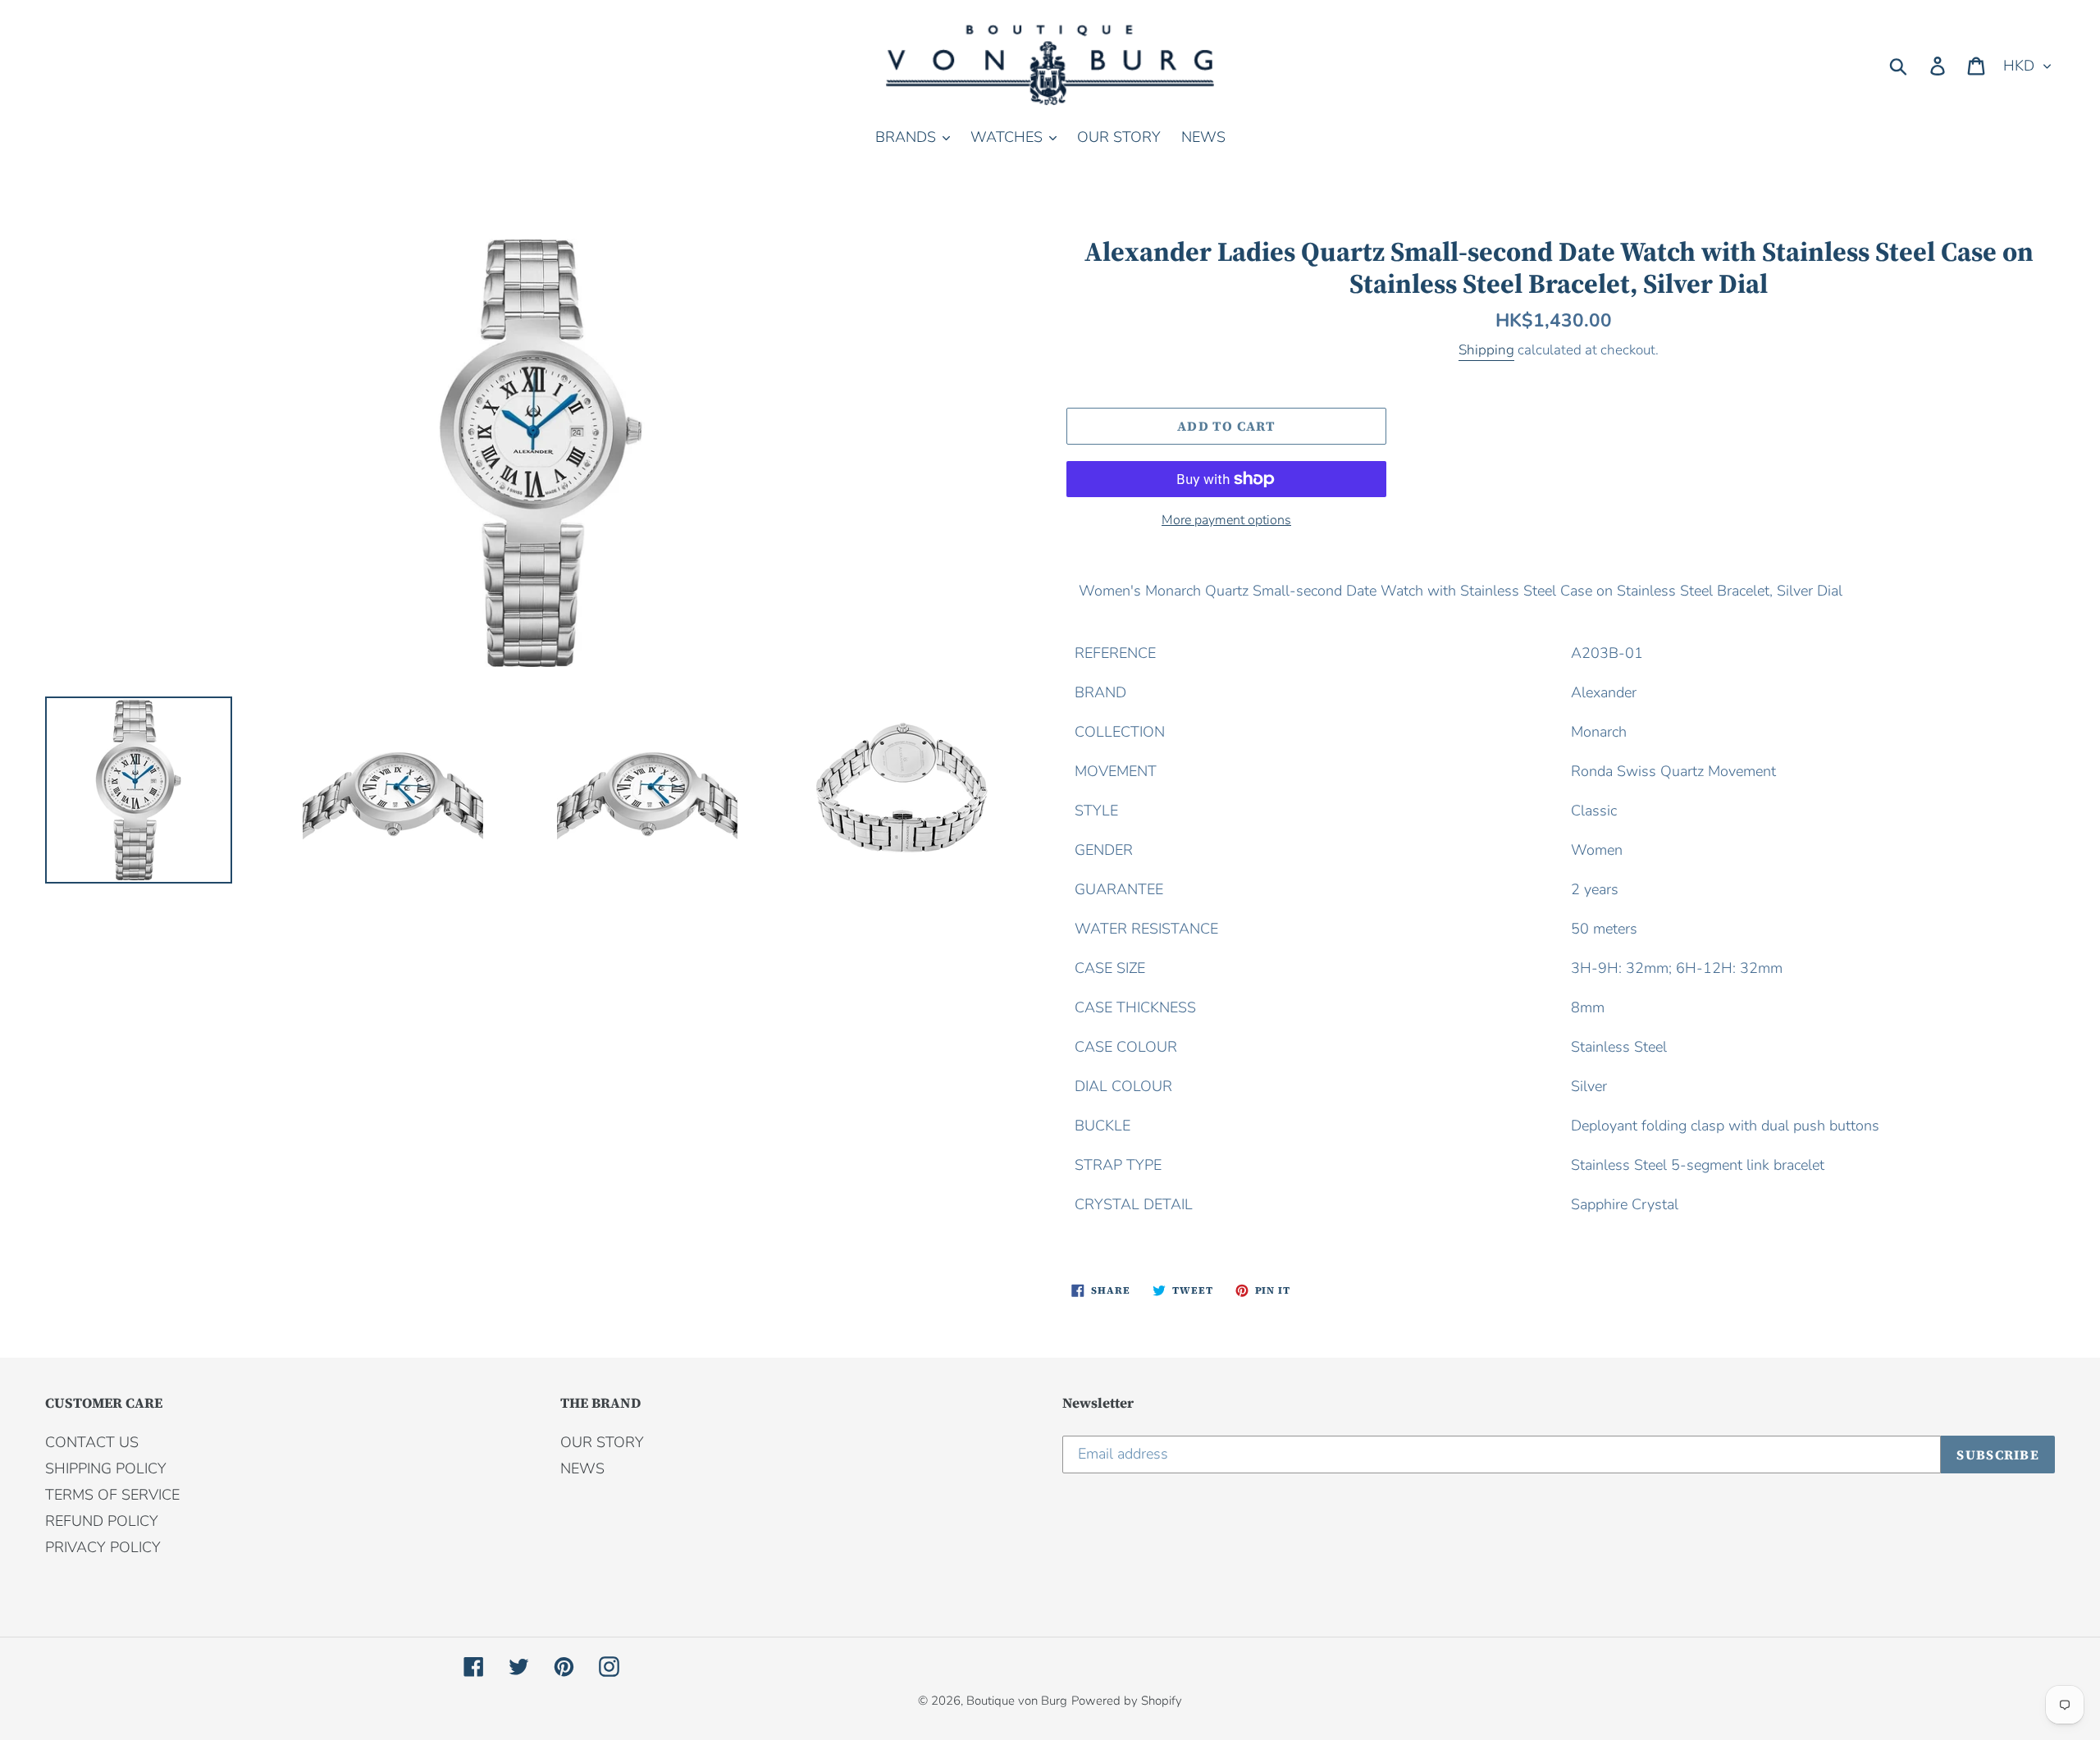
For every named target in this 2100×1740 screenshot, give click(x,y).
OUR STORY (602, 1442)
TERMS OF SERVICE (112, 1495)
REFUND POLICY (102, 1521)
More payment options (1226, 520)
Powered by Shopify (1127, 1701)
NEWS (582, 1468)
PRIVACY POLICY (103, 1547)
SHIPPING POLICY (106, 1468)
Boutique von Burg (1017, 1701)
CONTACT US (92, 1442)
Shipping (1486, 350)
